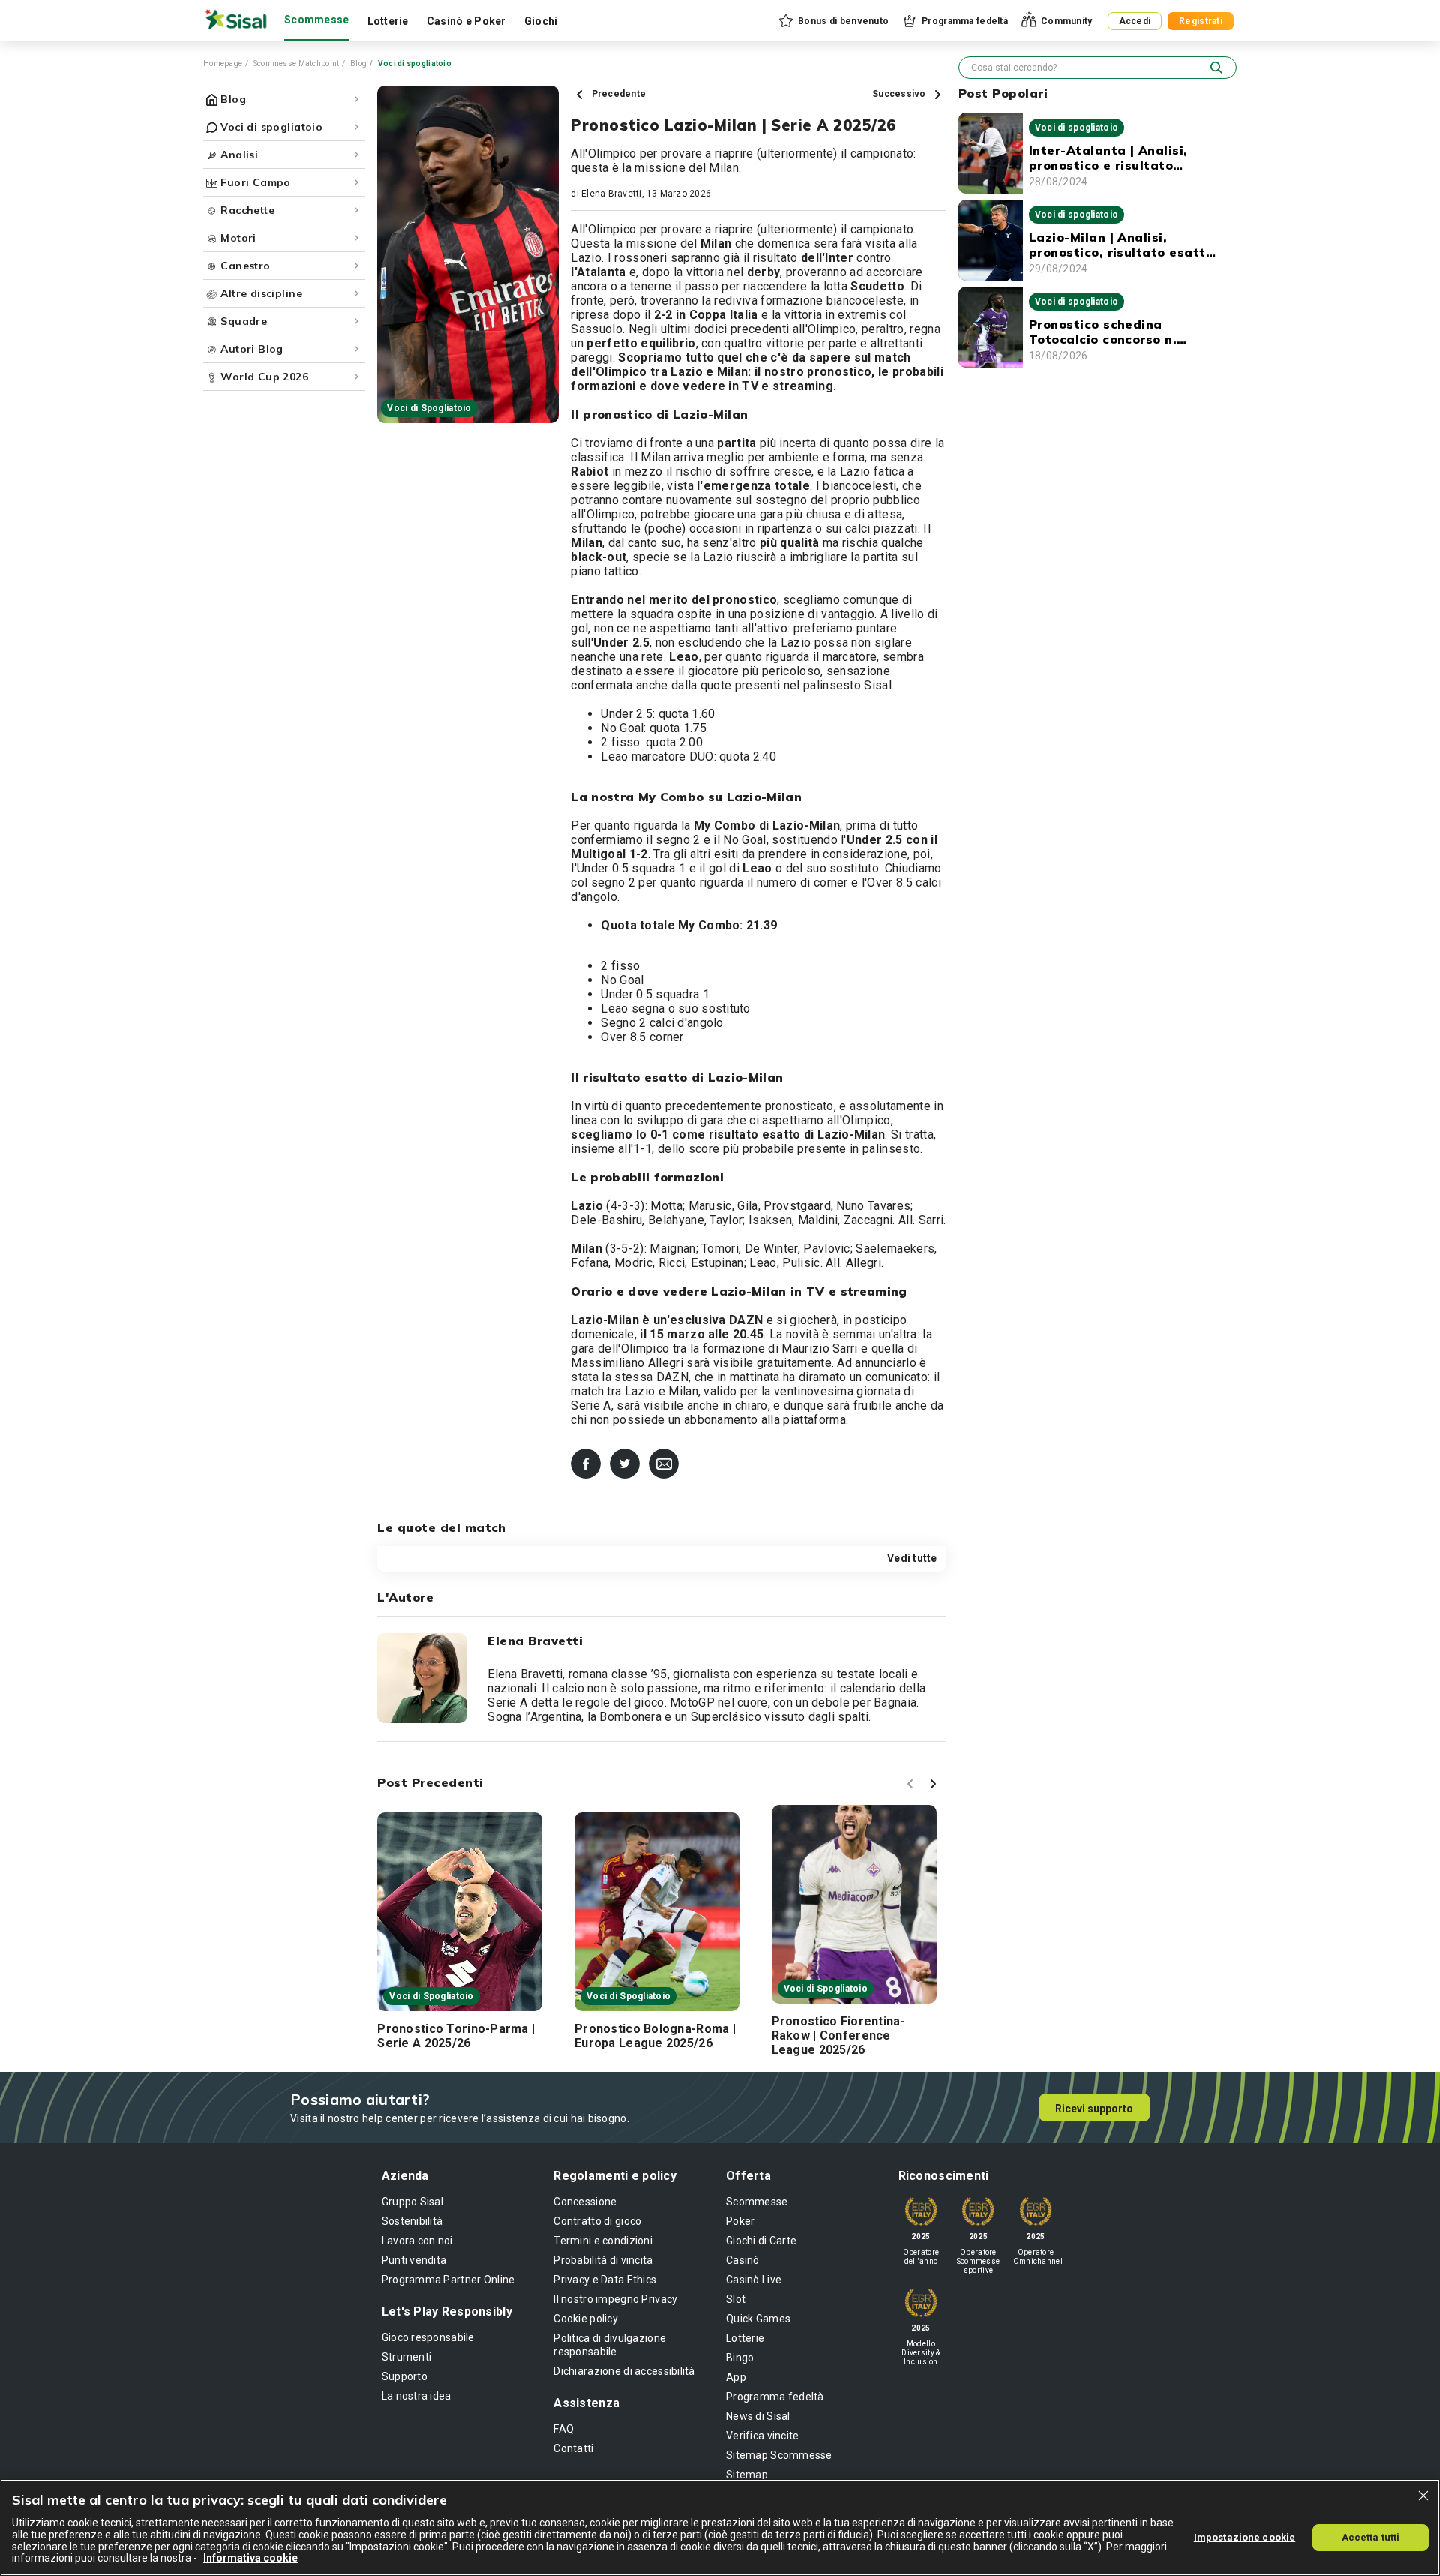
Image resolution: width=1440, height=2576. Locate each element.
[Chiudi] (1423, 2496)
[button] (833, 21)
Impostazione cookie (1245, 2537)
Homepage (223, 63)
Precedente (617, 94)
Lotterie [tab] (388, 21)
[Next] (935, 1786)
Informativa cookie (250, 2558)
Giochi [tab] (541, 21)
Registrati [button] (1201, 21)
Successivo (900, 94)
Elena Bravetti (611, 194)
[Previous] (913, 1786)
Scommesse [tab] (317, 20)
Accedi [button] (1135, 21)
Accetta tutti (1371, 2537)
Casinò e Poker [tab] (466, 21)
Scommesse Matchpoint (297, 63)
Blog (358, 63)
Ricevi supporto (1094, 2109)
